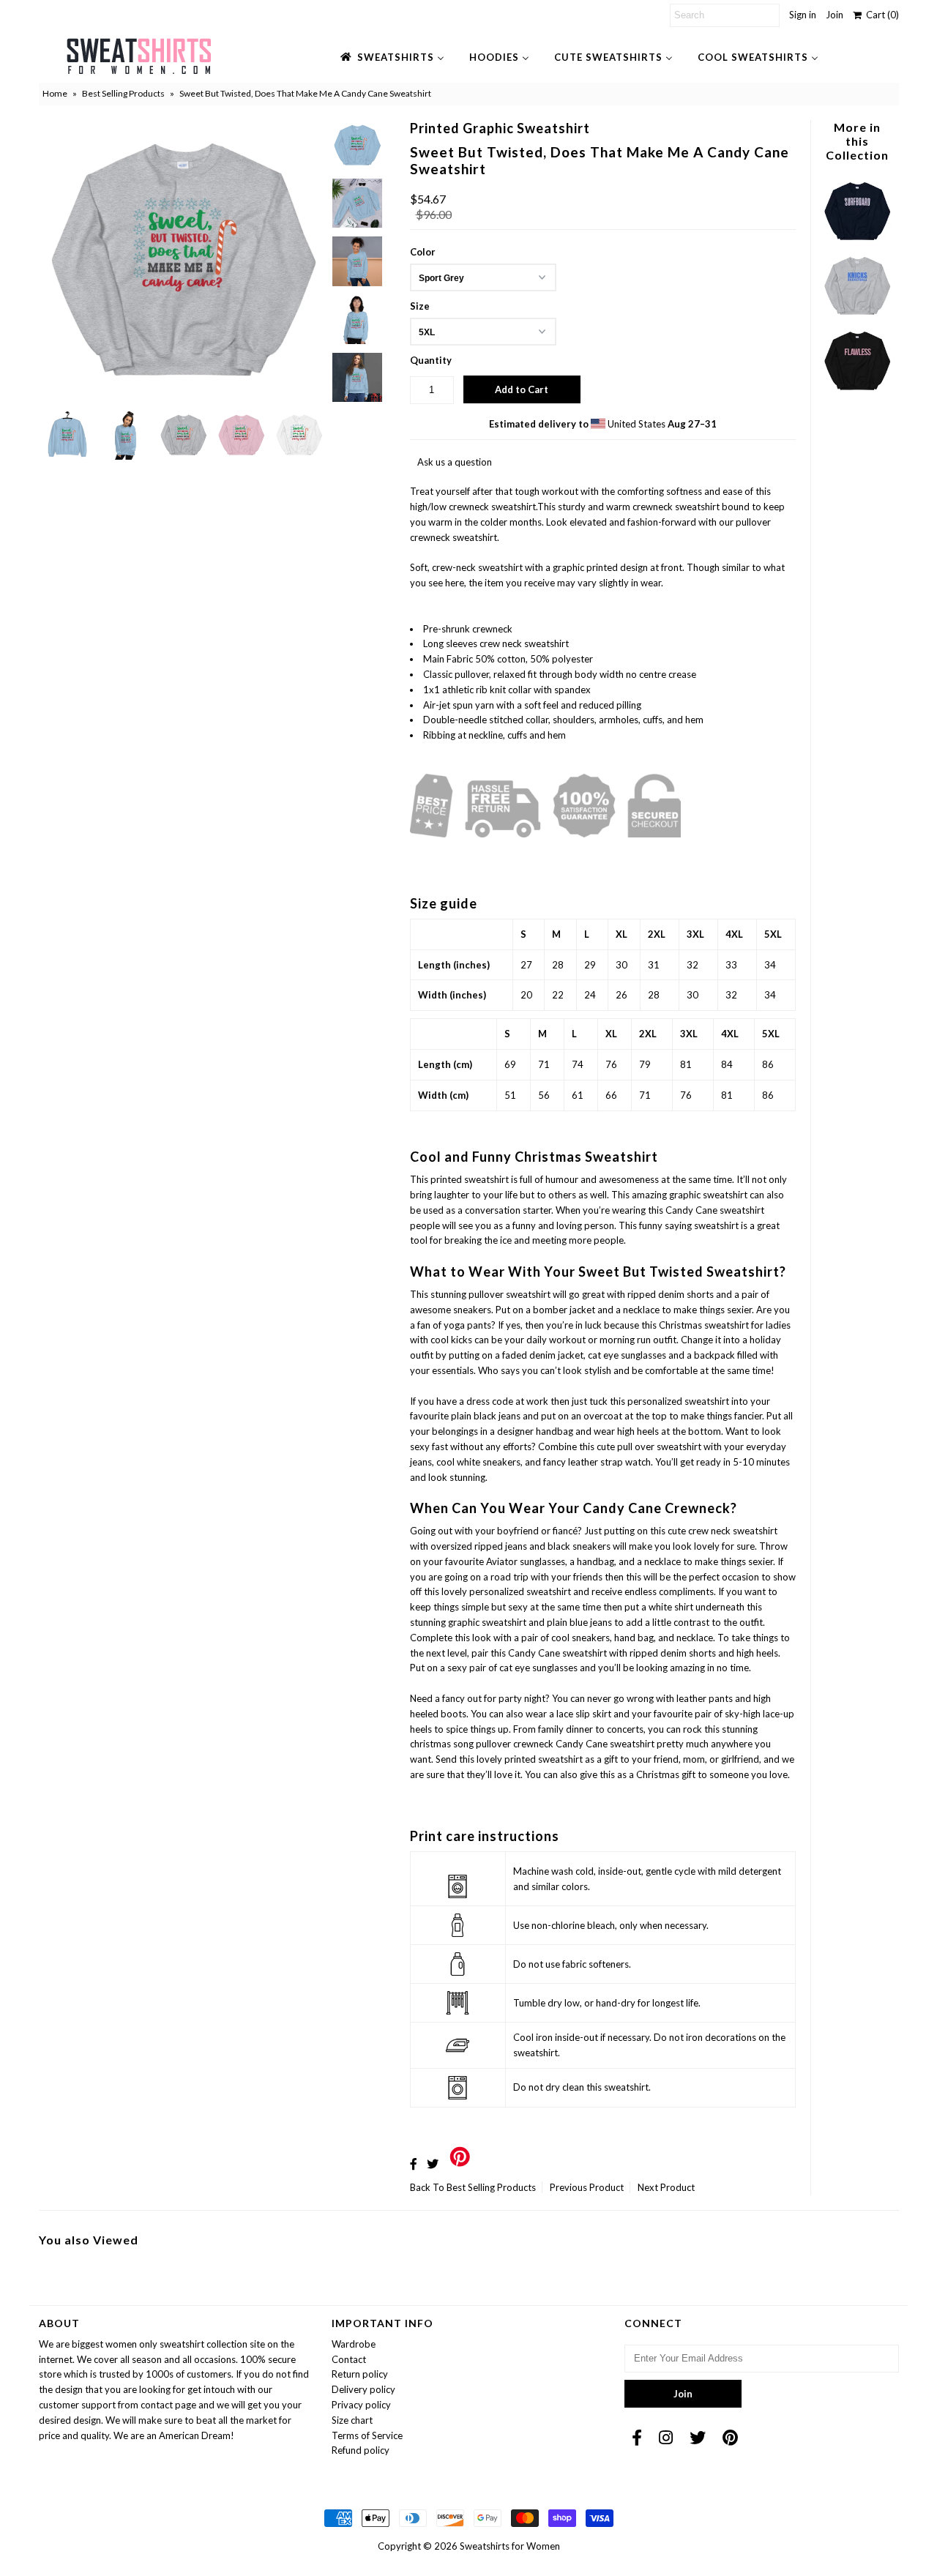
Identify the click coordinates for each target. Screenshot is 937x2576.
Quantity (431, 360)
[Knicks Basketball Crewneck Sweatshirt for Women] (857, 318)
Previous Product (587, 2187)
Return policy (360, 2374)
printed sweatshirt (544, 1759)
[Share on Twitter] (433, 2164)
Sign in (803, 15)
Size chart (352, 2420)
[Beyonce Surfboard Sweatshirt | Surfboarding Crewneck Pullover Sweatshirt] (857, 243)
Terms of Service (367, 2435)
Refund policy (361, 2450)
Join (835, 15)
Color (423, 252)
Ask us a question (455, 462)
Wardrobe (354, 2344)
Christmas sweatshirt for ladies (725, 1325)
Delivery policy (363, 2389)
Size (420, 306)
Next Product (666, 2187)
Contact (349, 2359)
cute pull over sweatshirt (649, 1446)
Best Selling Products (123, 93)
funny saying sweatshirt (690, 1225)
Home (55, 93)
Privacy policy (361, 2405)
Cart (880, 15)
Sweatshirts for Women (510, 2546)
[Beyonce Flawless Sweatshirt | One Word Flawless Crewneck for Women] (857, 393)
